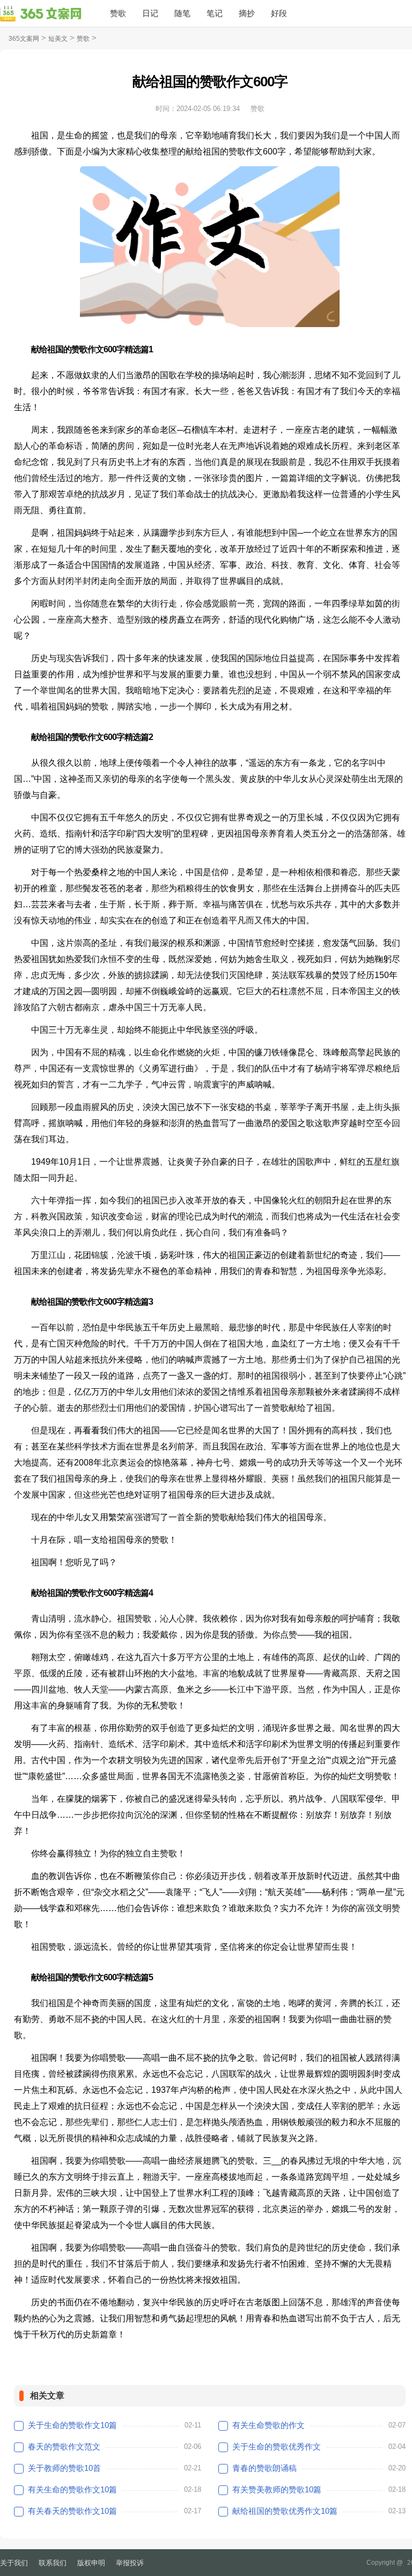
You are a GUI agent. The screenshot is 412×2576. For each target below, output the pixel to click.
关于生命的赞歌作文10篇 (72, 2425)
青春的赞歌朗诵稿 (264, 2468)
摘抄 (247, 13)
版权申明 (91, 2563)
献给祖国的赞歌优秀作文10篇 (285, 2511)
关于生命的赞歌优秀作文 (277, 2447)
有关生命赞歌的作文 (268, 2425)
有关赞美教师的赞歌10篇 (277, 2489)
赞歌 (118, 13)
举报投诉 (130, 2563)
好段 (279, 13)
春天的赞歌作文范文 (64, 2447)
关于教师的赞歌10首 (64, 2468)
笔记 (215, 13)
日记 (150, 13)
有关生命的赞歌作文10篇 (72, 2489)
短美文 (58, 39)
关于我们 (14, 2563)
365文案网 (24, 39)
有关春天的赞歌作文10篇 (72, 2511)
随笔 (182, 13)
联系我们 (53, 2563)
